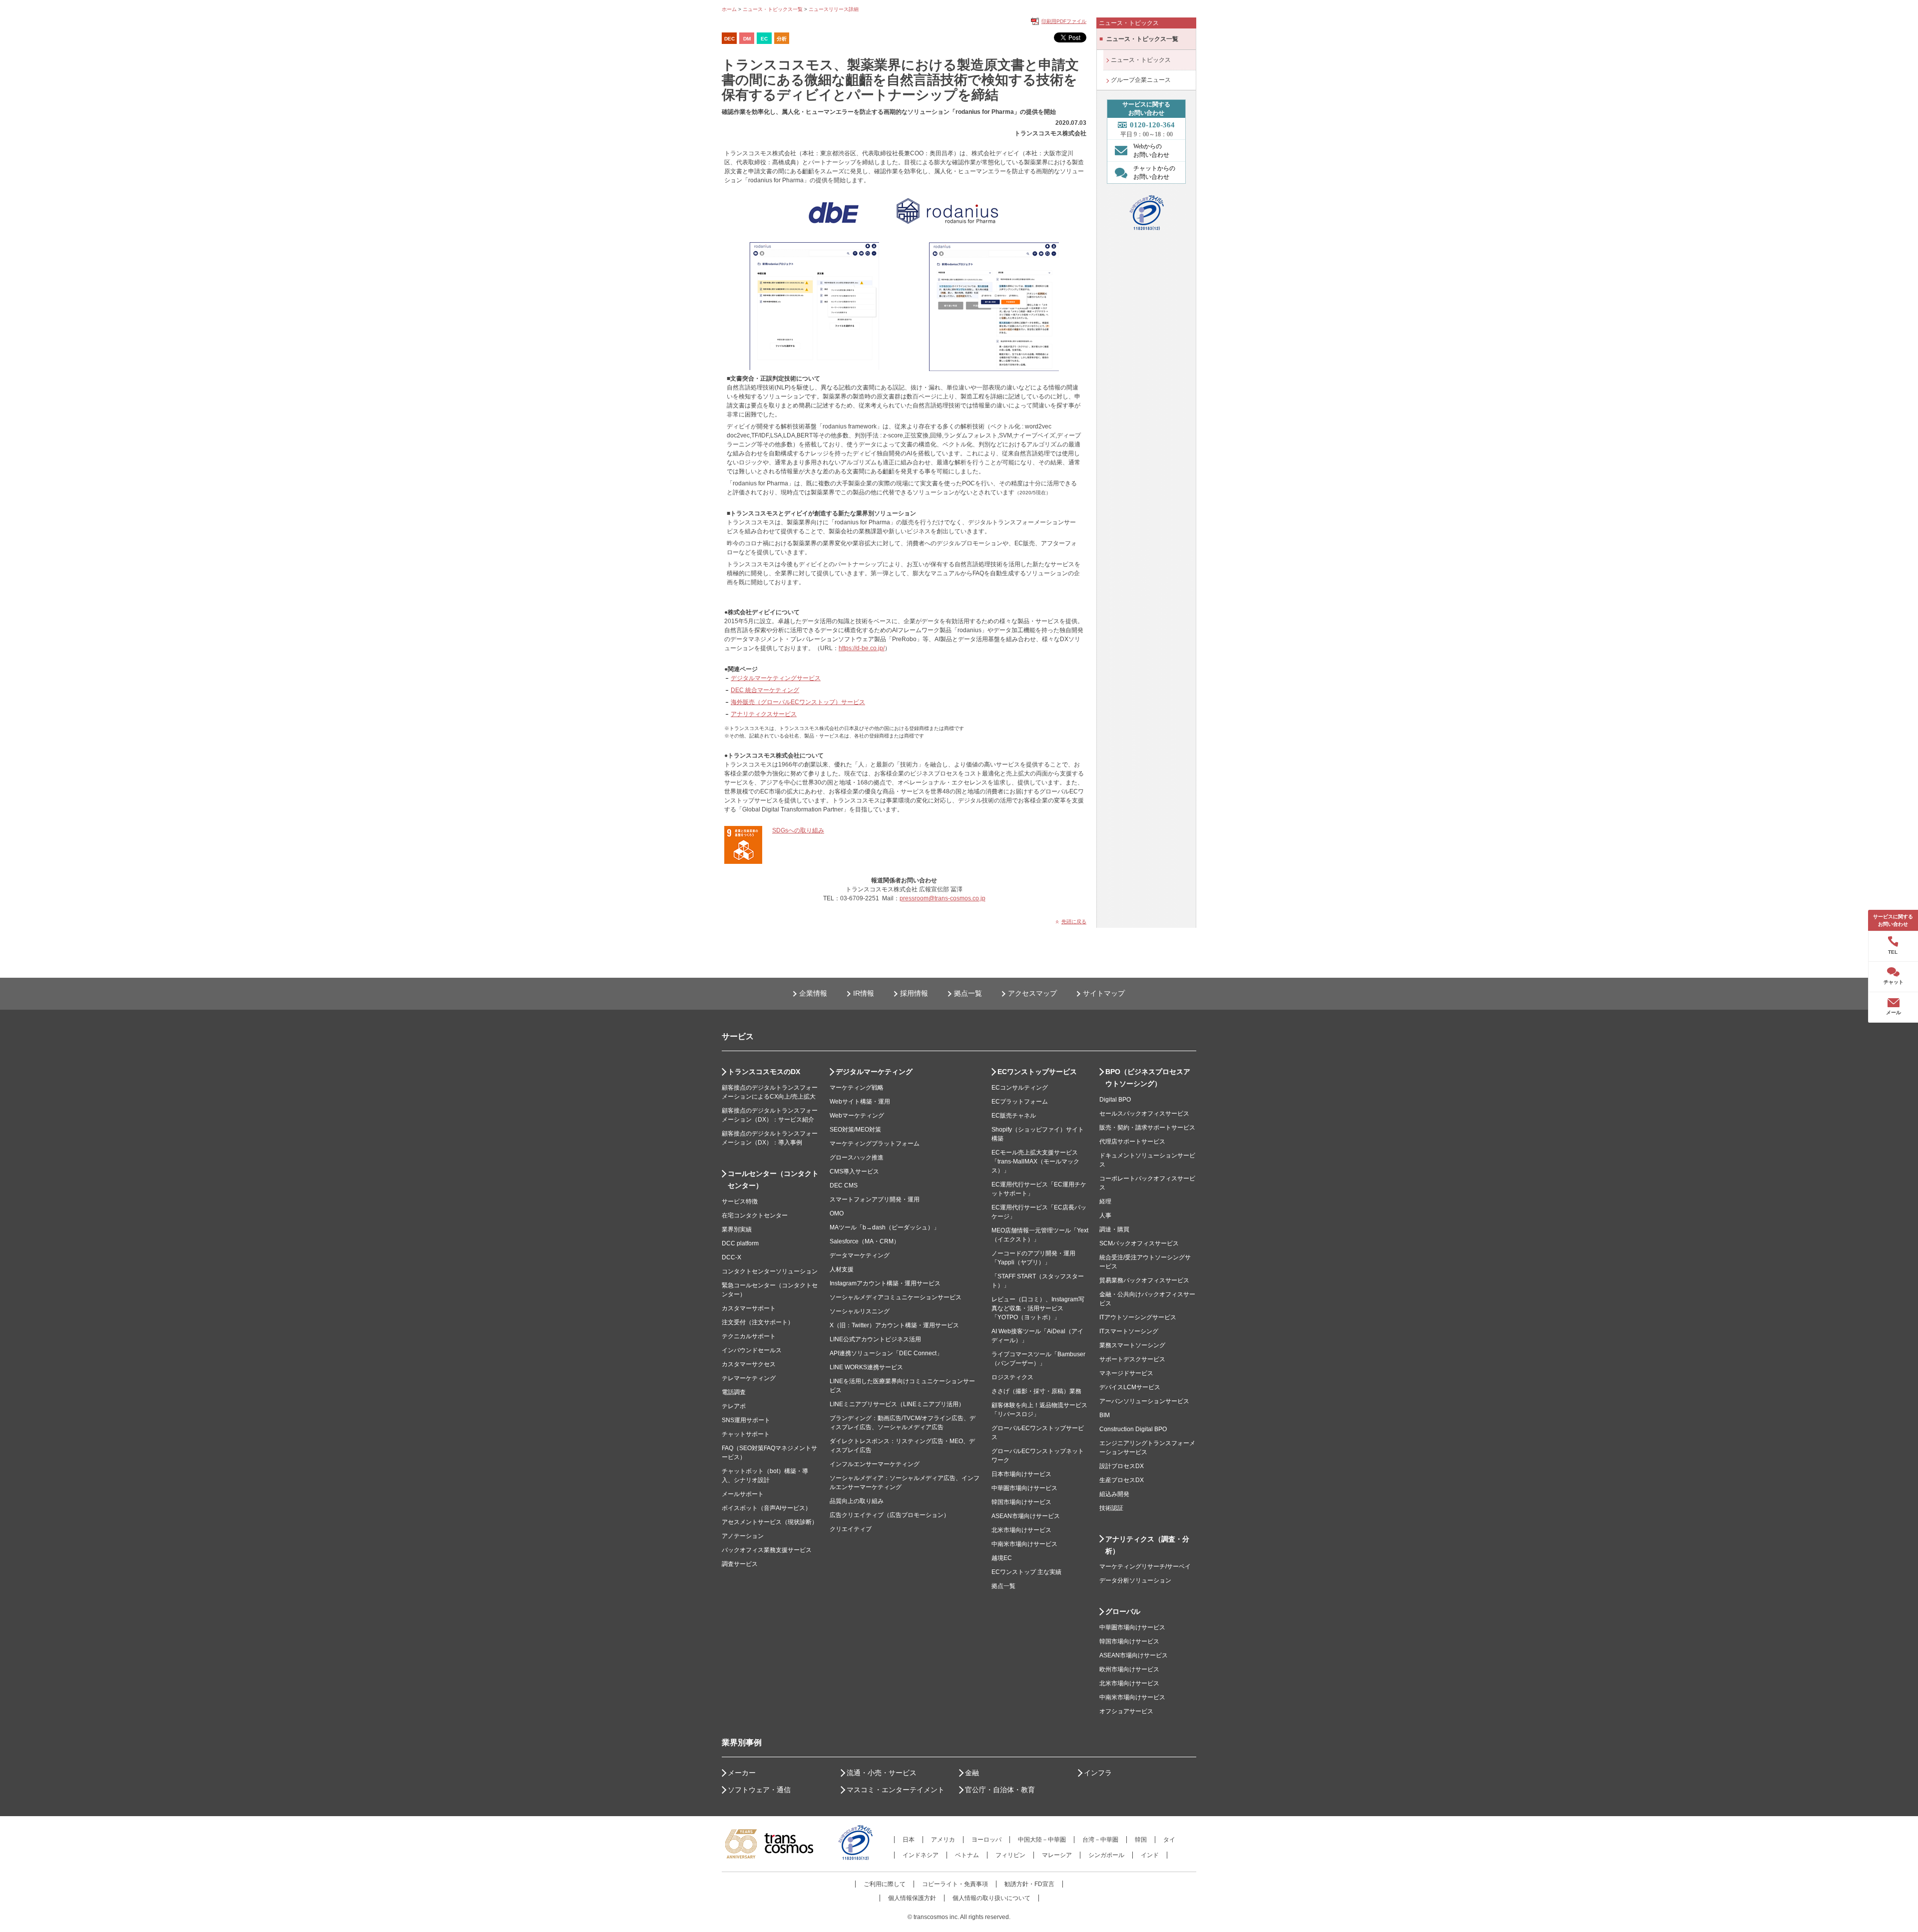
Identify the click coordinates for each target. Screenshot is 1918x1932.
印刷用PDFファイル (1064, 21)
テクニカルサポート (749, 1336)
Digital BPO (1115, 1100)
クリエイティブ (851, 1529)
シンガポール (1106, 1855)
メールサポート (743, 1494)
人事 (1105, 1215)
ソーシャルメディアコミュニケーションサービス (896, 1297)
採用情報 (914, 993)
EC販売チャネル (1014, 1116)
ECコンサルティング (1020, 1088)
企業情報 (813, 993)
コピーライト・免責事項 (955, 1884)
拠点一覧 (968, 993)
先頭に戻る (1074, 922)
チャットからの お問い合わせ (1154, 173)
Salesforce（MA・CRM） (865, 1241)
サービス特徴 (740, 1201)
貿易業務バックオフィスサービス (1144, 1280)
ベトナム (967, 1855)
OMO (837, 1213)
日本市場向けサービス (1021, 1474)
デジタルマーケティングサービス (776, 678)
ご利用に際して (885, 1884)
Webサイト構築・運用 (860, 1102)
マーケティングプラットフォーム (875, 1144)
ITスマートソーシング (1129, 1331)
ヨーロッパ (986, 1840)
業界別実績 (737, 1229)
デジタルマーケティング (874, 1072)
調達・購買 (1114, 1229)
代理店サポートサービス (1132, 1142)
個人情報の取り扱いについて (991, 1898)
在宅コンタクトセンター (755, 1215)
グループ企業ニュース (1141, 80)
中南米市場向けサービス (1024, 1544)
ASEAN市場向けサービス (1026, 1516)
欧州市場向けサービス (1129, 1669)
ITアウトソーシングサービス (1138, 1317)
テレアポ (734, 1406)
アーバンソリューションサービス (1144, 1401)
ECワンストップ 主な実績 (1026, 1572)
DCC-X (731, 1257)
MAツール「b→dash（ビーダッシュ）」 (885, 1227)
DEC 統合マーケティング (765, 690)
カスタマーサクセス (749, 1364)
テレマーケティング (749, 1378)
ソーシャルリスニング (860, 1311)
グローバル (1123, 1611)
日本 (909, 1840)
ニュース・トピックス (1141, 60)
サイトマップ (1104, 993)
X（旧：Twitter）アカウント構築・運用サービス (894, 1325)
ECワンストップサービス (1037, 1072)
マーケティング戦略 (857, 1088)
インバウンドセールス (752, 1350)
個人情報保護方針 (912, 1898)
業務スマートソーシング (1132, 1345)
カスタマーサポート (749, 1308)
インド (1150, 1855)
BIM (1105, 1415)
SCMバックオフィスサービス (1139, 1243)
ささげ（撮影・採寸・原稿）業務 (1036, 1391)
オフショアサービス (1126, 1711)
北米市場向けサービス (1021, 1530)
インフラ (1098, 1773)
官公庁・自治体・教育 (1000, 1790)
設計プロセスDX (1122, 1466)
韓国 (1141, 1840)
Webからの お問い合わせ (1151, 151)
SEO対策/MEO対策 (855, 1130)
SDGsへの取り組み (798, 830)
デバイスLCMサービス (1130, 1387)
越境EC (1002, 1558)
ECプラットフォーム (1020, 1102)
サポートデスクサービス (1132, 1359)
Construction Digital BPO (1133, 1429)
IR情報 (864, 993)
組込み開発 (1114, 1494)
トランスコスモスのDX (764, 1072)
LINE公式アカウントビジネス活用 (875, 1339)
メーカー (742, 1773)
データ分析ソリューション (1135, 1580)
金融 (972, 1773)
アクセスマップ (1032, 993)
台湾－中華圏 (1100, 1840)
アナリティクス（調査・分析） (1147, 1545)
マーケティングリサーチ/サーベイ (1145, 1566)
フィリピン (1010, 1855)
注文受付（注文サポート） (758, 1322)
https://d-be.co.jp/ (862, 648)
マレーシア (1057, 1855)
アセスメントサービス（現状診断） (770, 1522)
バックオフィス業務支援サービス (767, 1550)
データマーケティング (860, 1255)
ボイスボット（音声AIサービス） (766, 1508)
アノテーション (743, 1536)
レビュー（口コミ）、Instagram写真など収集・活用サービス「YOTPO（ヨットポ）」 (1038, 1308)
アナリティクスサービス (764, 714)
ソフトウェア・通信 (759, 1790)
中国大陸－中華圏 (1042, 1840)
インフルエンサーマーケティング (875, 1464)
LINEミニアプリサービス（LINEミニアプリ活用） (897, 1404)
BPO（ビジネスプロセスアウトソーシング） (1148, 1078)
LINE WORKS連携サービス (866, 1367)
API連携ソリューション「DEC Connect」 (886, 1353)
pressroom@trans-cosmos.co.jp (943, 898)
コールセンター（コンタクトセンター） (773, 1179)
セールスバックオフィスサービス (1144, 1114)
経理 (1105, 1201)
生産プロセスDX (1122, 1480)
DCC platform (740, 1243)
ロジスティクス (1012, 1377)
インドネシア (921, 1855)
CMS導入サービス (854, 1171)
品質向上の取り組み (857, 1501)
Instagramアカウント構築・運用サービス (885, 1283)
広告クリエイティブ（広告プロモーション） (890, 1515)
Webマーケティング (857, 1116)
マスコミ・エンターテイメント (896, 1790)
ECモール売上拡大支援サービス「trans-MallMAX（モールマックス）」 (1035, 1161)
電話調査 (734, 1392)
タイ (1169, 1840)
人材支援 (842, 1269)
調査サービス (740, 1564)
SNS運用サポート (746, 1420)
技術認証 (1111, 1508)
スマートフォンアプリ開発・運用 (875, 1199)
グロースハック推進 (857, 1158)
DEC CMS (844, 1185)
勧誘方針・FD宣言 (1029, 1884)
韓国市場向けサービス (1021, 1502)
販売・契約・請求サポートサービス (1147, 1128)
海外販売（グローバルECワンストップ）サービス (798, 702)
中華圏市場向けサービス (1024, 1488)
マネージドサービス (1126, 1373)
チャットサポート (746, 1434)
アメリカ (943, 1840)
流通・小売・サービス (882, 1773)
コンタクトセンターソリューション (770, 1271)
